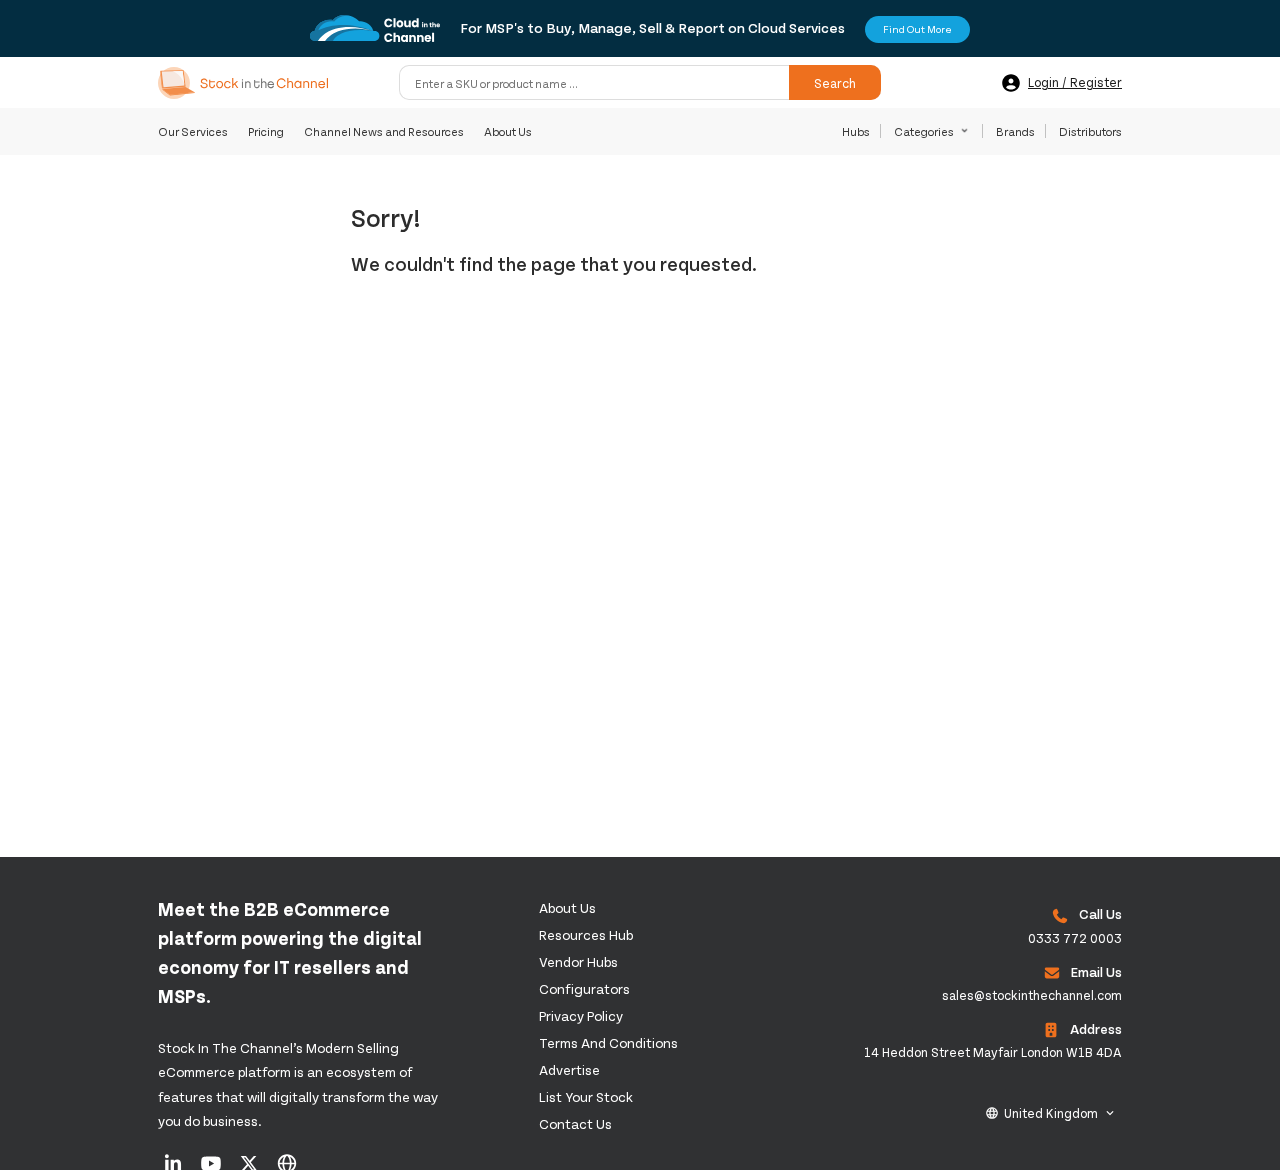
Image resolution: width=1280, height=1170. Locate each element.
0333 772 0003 (1075, 938)
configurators (584, 988)
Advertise (569, 1069)
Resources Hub (586, 934)
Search (835, 83)
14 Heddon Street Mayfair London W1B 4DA (993, 1052)
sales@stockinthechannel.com (1032, 995)
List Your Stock (586, 1096)
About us (567, 907)
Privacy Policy (581, 1015)
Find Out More (917, 29)
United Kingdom (1051, 1113)
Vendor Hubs (578, 961)
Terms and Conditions (608, 1042)
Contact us (575, 1123)
